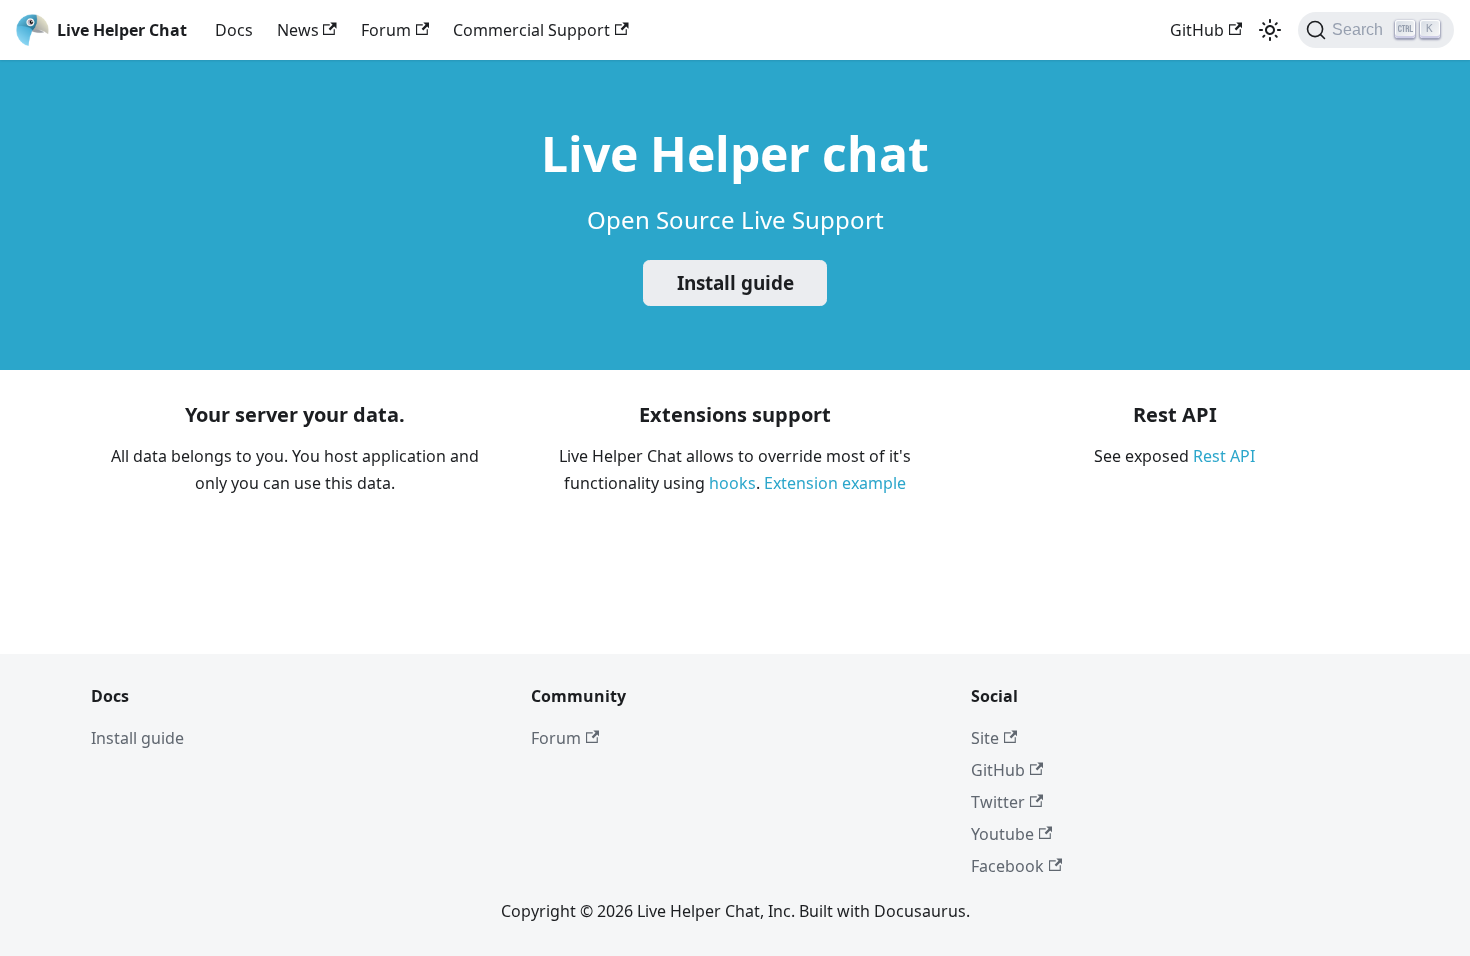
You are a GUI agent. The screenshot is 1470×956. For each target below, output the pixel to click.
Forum (386, 30)
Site (985, 738)
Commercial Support (531, 30)
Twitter (998, 802)
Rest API (1224, 456)
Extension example (835, 483)
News (298, 30)
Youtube (1002, 834)
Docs (234, 30)
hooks (732, 483)
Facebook (1007, 866)
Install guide (735, 283)
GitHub (1197, 30)
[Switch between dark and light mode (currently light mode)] (1270, 30)
